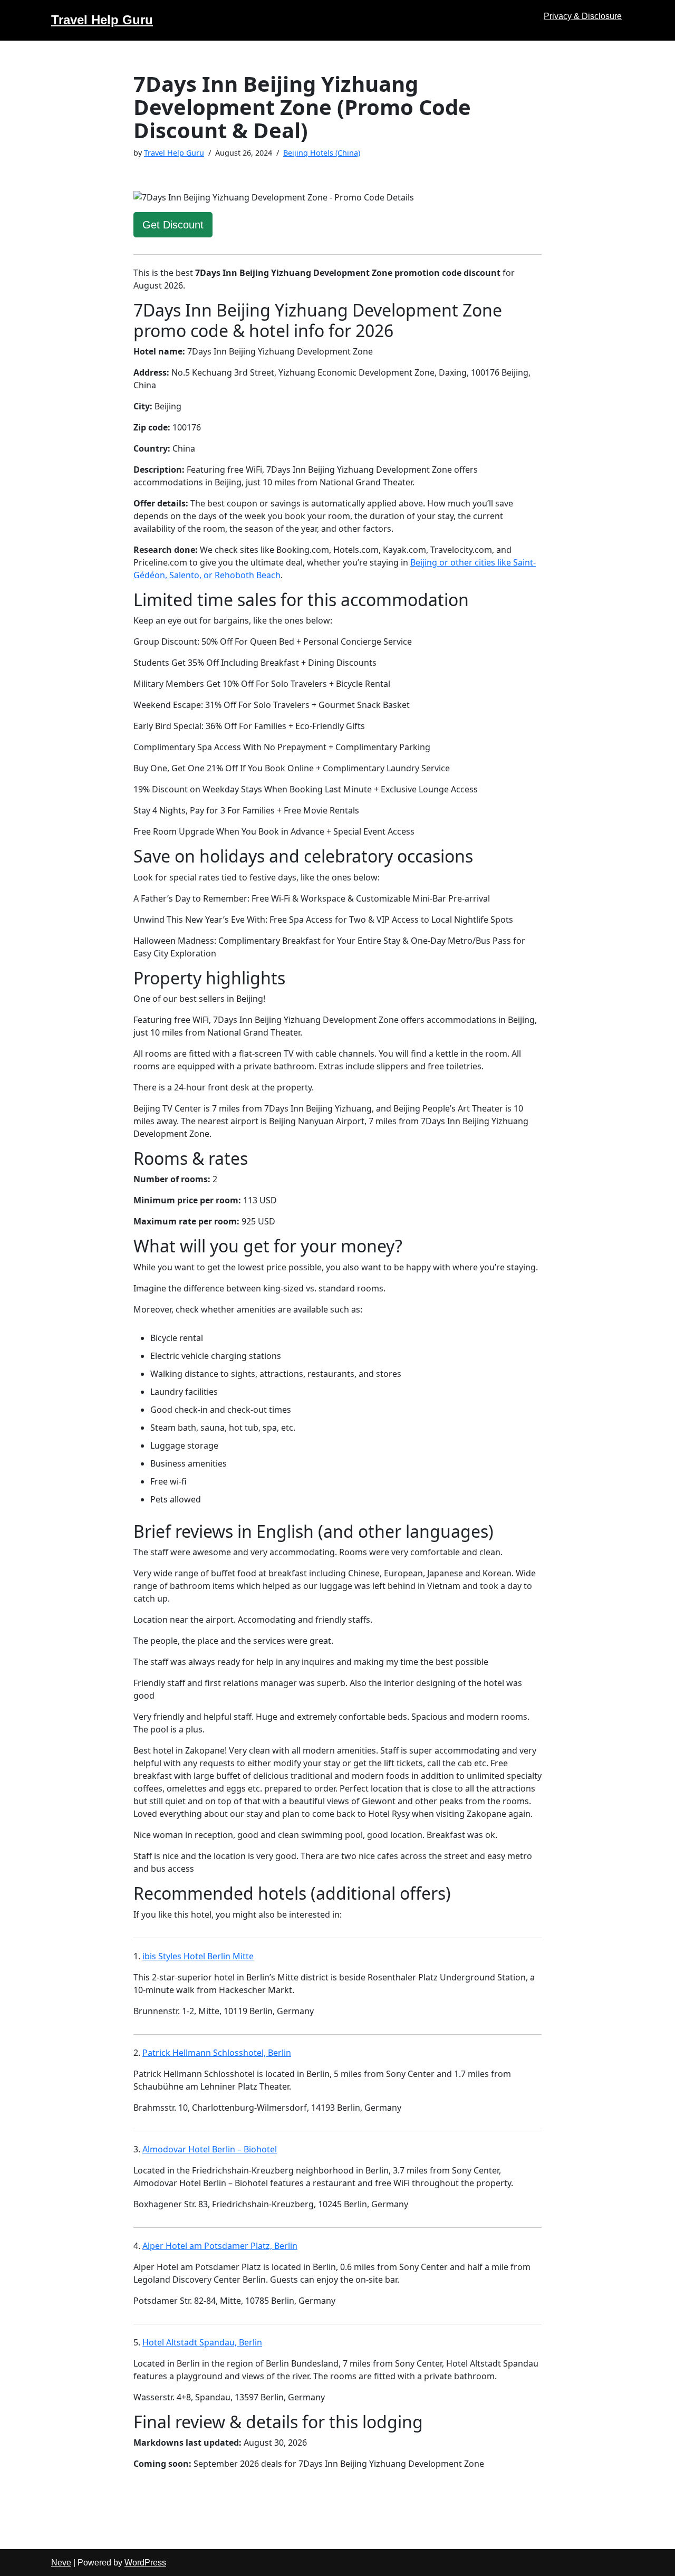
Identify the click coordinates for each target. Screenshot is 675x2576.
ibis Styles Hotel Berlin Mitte (198, 1956)
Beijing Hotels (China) (322, 153)
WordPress (145, 2563)
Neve (61, 2563)
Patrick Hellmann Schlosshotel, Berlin (217, 2053)
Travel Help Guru (174, 153)
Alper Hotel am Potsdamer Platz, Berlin (220, 2246)
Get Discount (173, 225)
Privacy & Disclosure (583, 16)
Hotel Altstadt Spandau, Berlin (202, 2342)
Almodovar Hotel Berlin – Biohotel (210, 2149)
